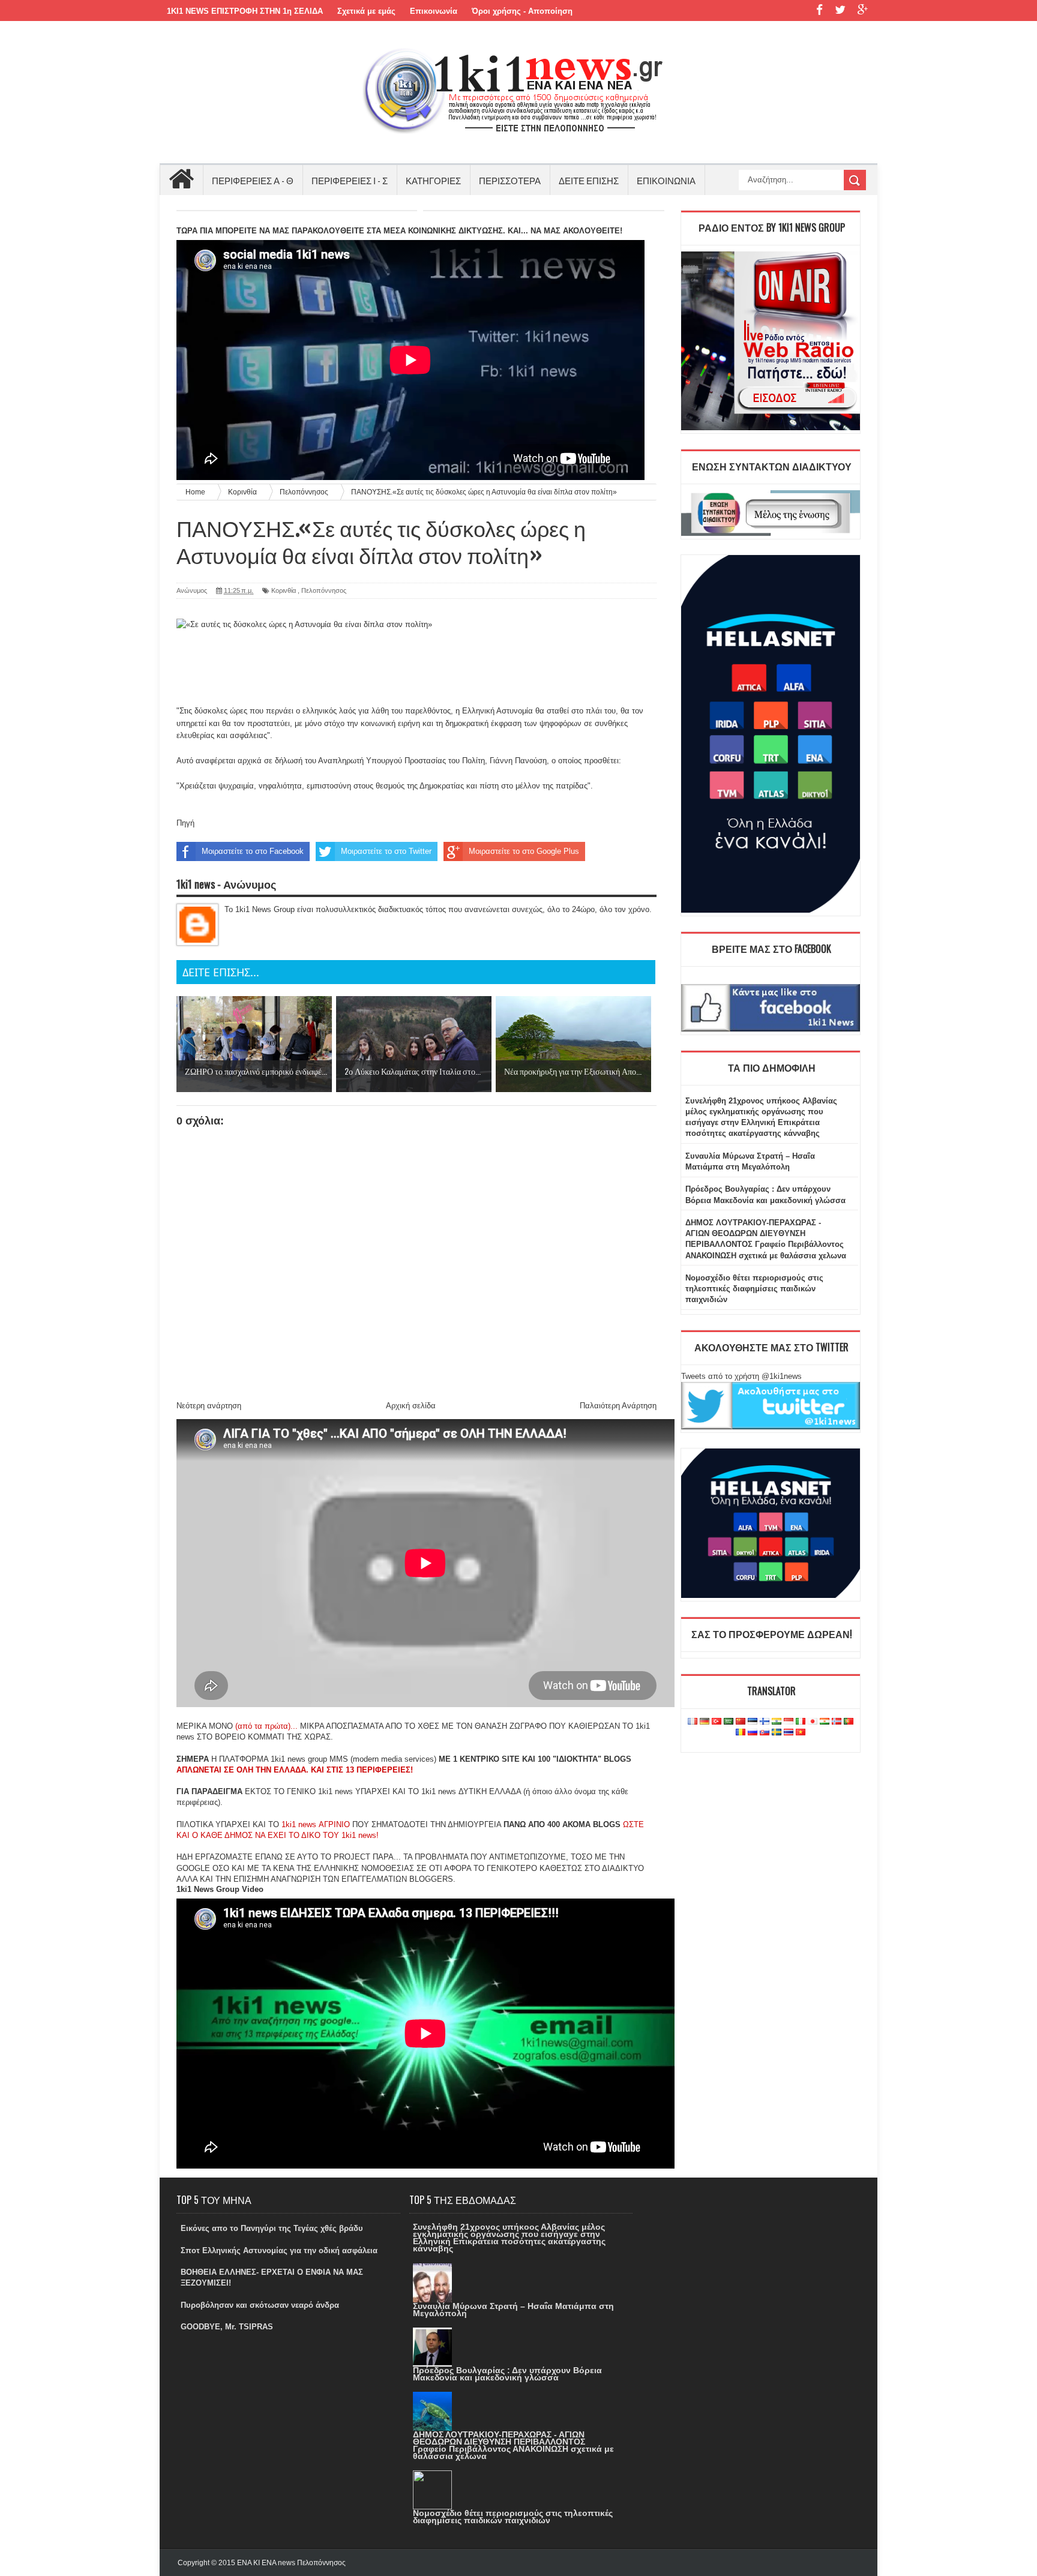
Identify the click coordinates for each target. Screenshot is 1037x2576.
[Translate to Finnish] (765, 1722)
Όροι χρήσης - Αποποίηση (522, 11)
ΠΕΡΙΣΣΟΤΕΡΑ (510, 180)
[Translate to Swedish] (777, 1733)
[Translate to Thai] (789, 1733)
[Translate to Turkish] (717, 1722)
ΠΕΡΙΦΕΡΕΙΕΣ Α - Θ (253, 180)
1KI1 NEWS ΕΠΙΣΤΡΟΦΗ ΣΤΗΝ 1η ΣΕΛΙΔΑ (245, 11)
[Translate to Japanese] (813, 1722)
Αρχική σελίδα (411, 1406)
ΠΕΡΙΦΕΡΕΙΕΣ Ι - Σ (350, 180)
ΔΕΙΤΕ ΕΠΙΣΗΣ (589, 180)
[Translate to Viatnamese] (801, 1733)
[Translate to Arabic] (729, 1722)
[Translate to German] (705, 1722)
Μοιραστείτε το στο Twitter (386, 851)
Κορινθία (284, 590)
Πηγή (185, 823)
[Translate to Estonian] (753, 1722)
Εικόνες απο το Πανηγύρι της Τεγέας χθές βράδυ (272, 2228)
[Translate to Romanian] (741, 1733)
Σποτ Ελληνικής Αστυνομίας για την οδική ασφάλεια (279, 2250)
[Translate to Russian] (753, 1733)
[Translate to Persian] (825, 1722)
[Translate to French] (693, 1722)
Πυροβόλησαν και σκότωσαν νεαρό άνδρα (260, 2305)
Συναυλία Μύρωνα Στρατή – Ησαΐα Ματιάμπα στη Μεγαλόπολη (513, 2310)
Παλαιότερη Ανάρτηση (618, 1406)
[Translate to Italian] (801, 1722)
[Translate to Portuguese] (849, 1722)
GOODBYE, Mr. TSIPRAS (227, 2327)
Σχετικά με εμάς (366, 11)
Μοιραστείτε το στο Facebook (253, 851)
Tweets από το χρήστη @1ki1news (741, 1376)
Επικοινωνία (434, 11)
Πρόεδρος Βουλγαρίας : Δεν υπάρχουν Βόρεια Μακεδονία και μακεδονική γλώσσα (507, 2374)
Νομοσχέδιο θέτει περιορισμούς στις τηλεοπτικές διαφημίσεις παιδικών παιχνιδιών (754, 1289)
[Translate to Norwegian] (837, 1722)
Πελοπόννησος (324, 590)
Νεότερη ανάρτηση (209, 1406)
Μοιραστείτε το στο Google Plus (524, 851)
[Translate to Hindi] (777, 1722)
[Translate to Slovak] (765, 1733)
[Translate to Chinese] (741, 1722)
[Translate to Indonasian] (789, 1722)
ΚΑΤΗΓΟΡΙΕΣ (433, 180)
